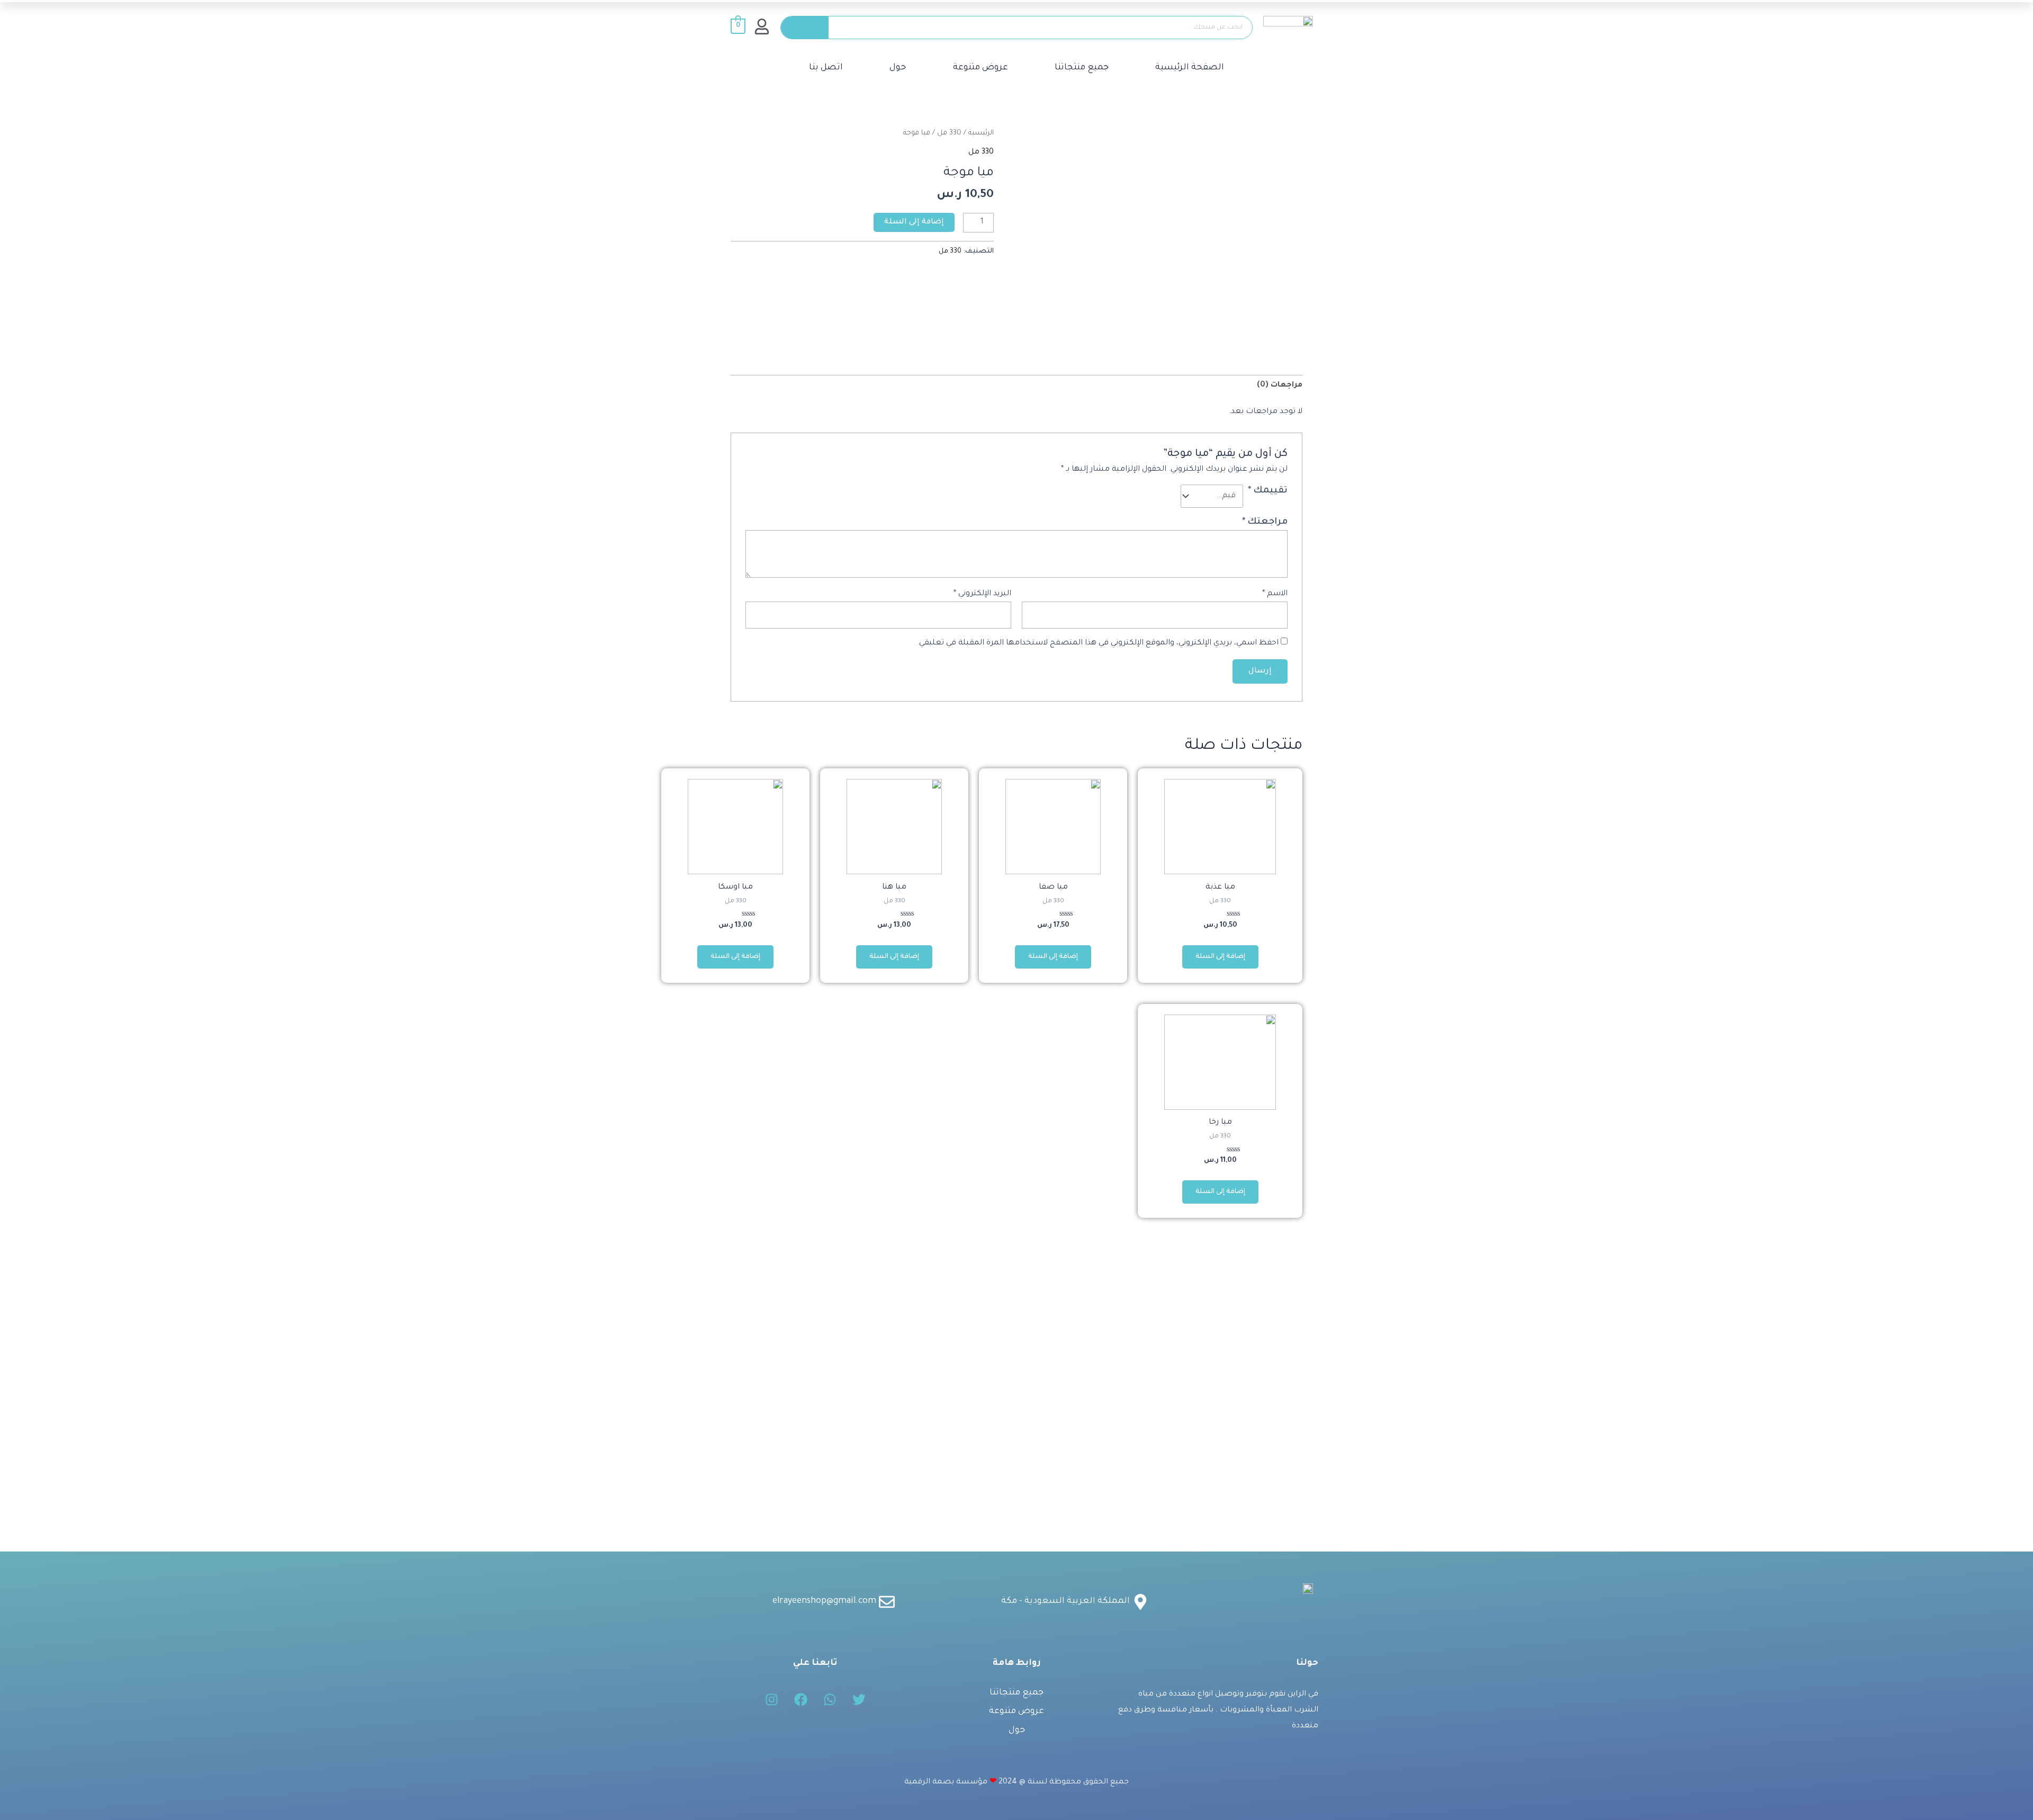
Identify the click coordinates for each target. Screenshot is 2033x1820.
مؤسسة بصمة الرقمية (946, 1782)
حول (898, 68)
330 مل (949, 133)
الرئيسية (981, 133)
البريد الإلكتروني (982, 594)
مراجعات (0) (1280, 385)
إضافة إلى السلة (914, 222)
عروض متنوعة (980, 68)
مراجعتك (1265, 522)
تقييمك (1268, 491)
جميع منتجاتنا (1082, 68)
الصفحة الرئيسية (1190, 68)
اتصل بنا (826, 68)
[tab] (1280, 386)
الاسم (1275, 594)
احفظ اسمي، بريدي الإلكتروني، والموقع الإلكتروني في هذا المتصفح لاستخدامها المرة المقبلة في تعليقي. (1098, 643)
